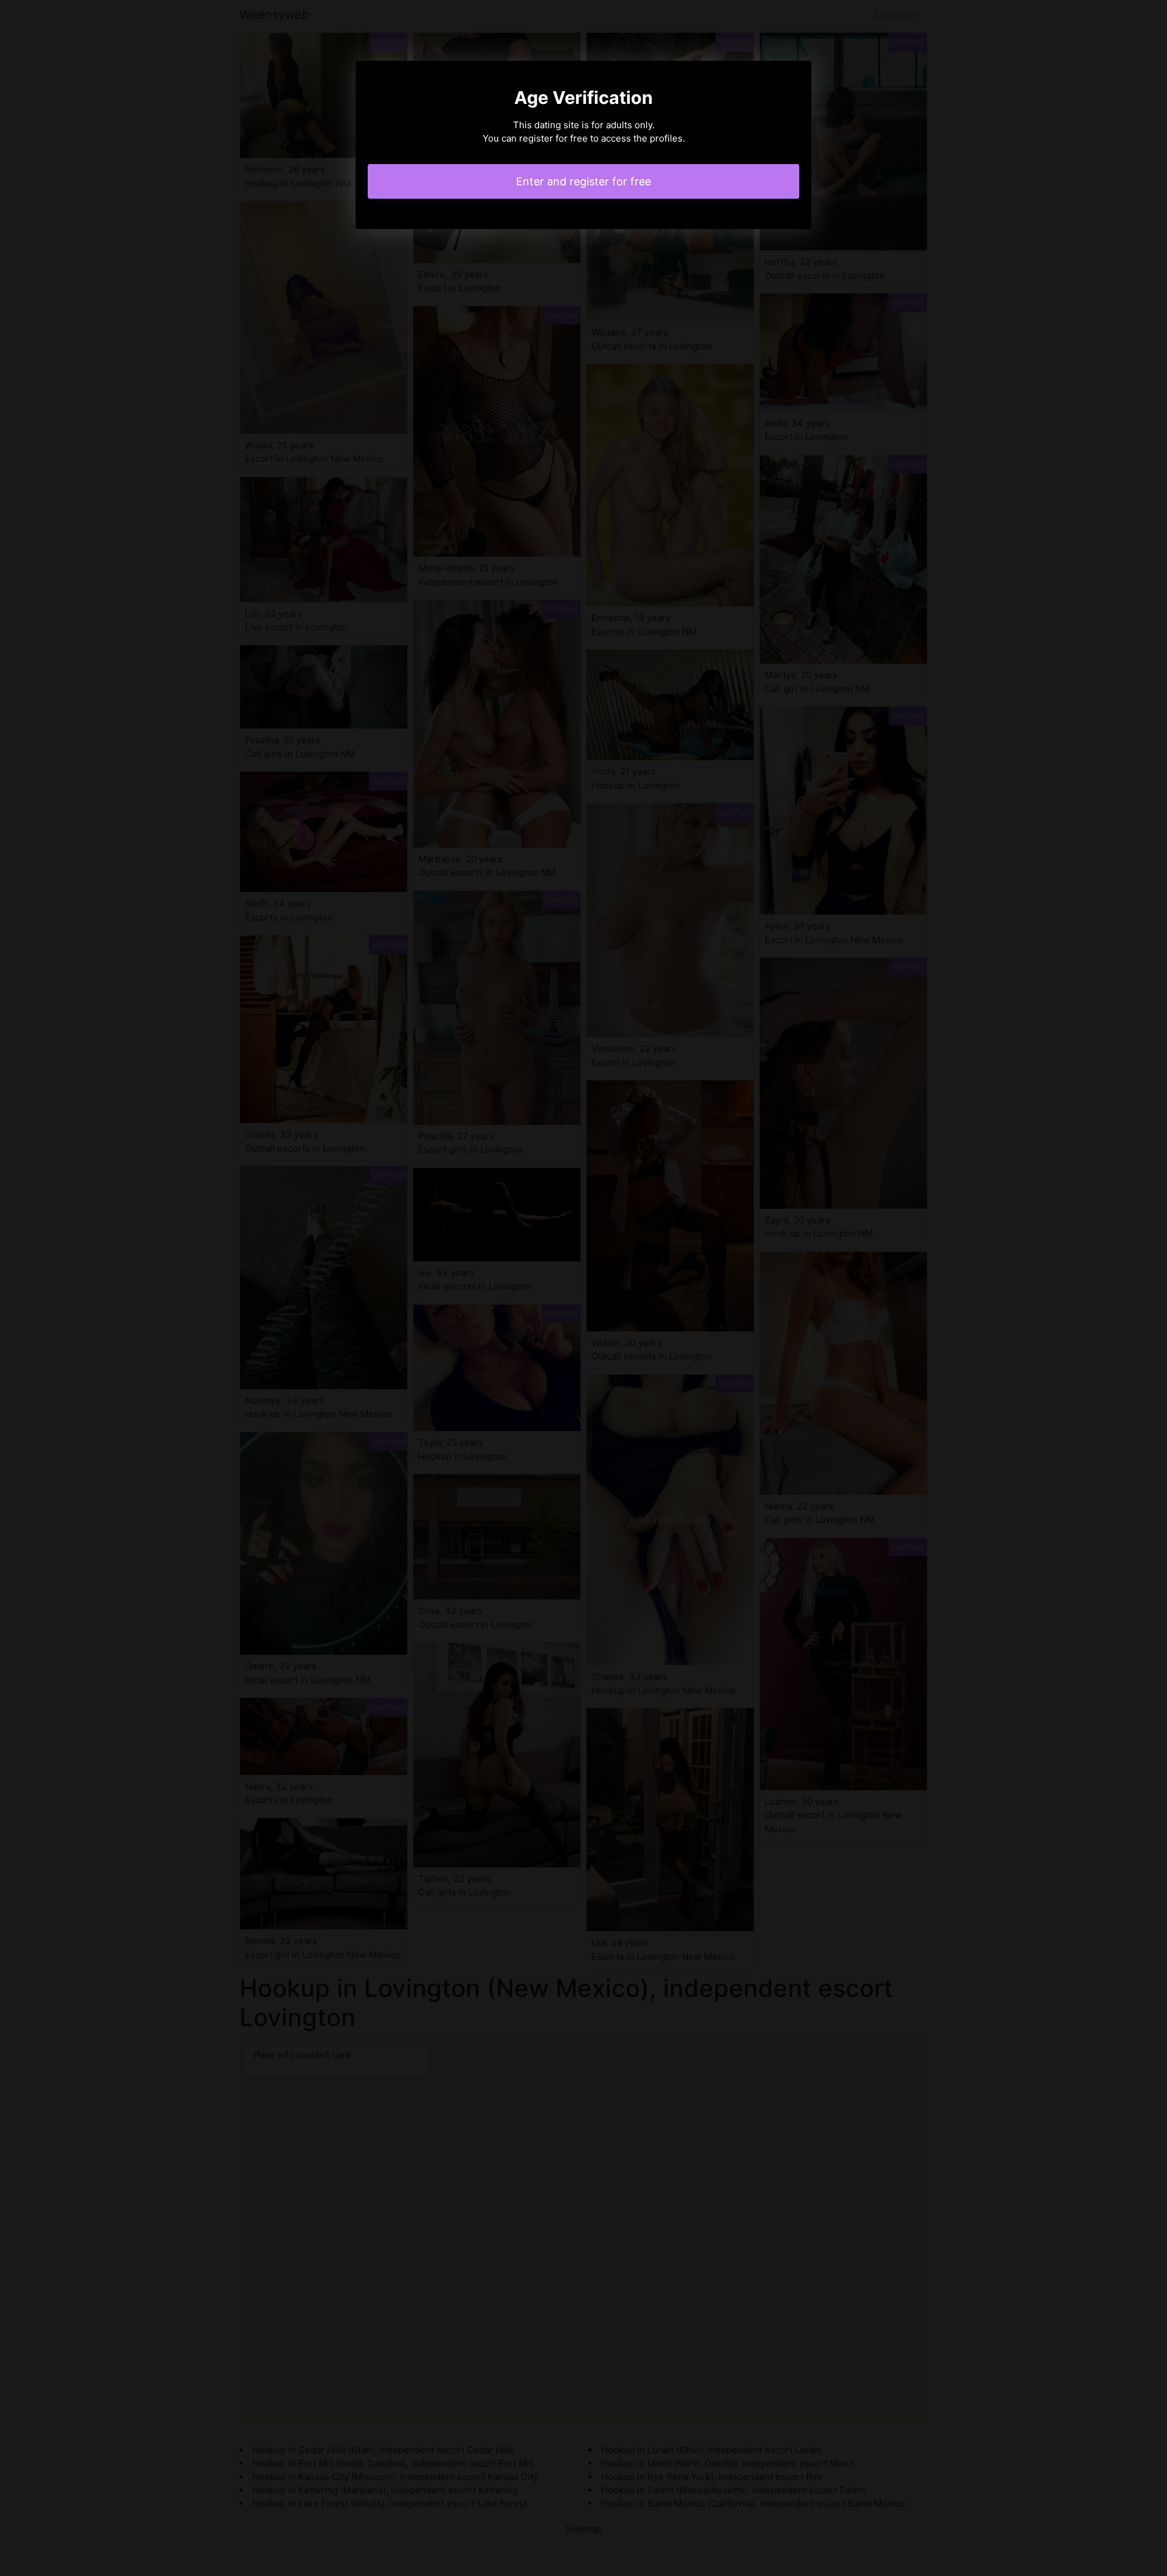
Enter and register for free (583, 181)
